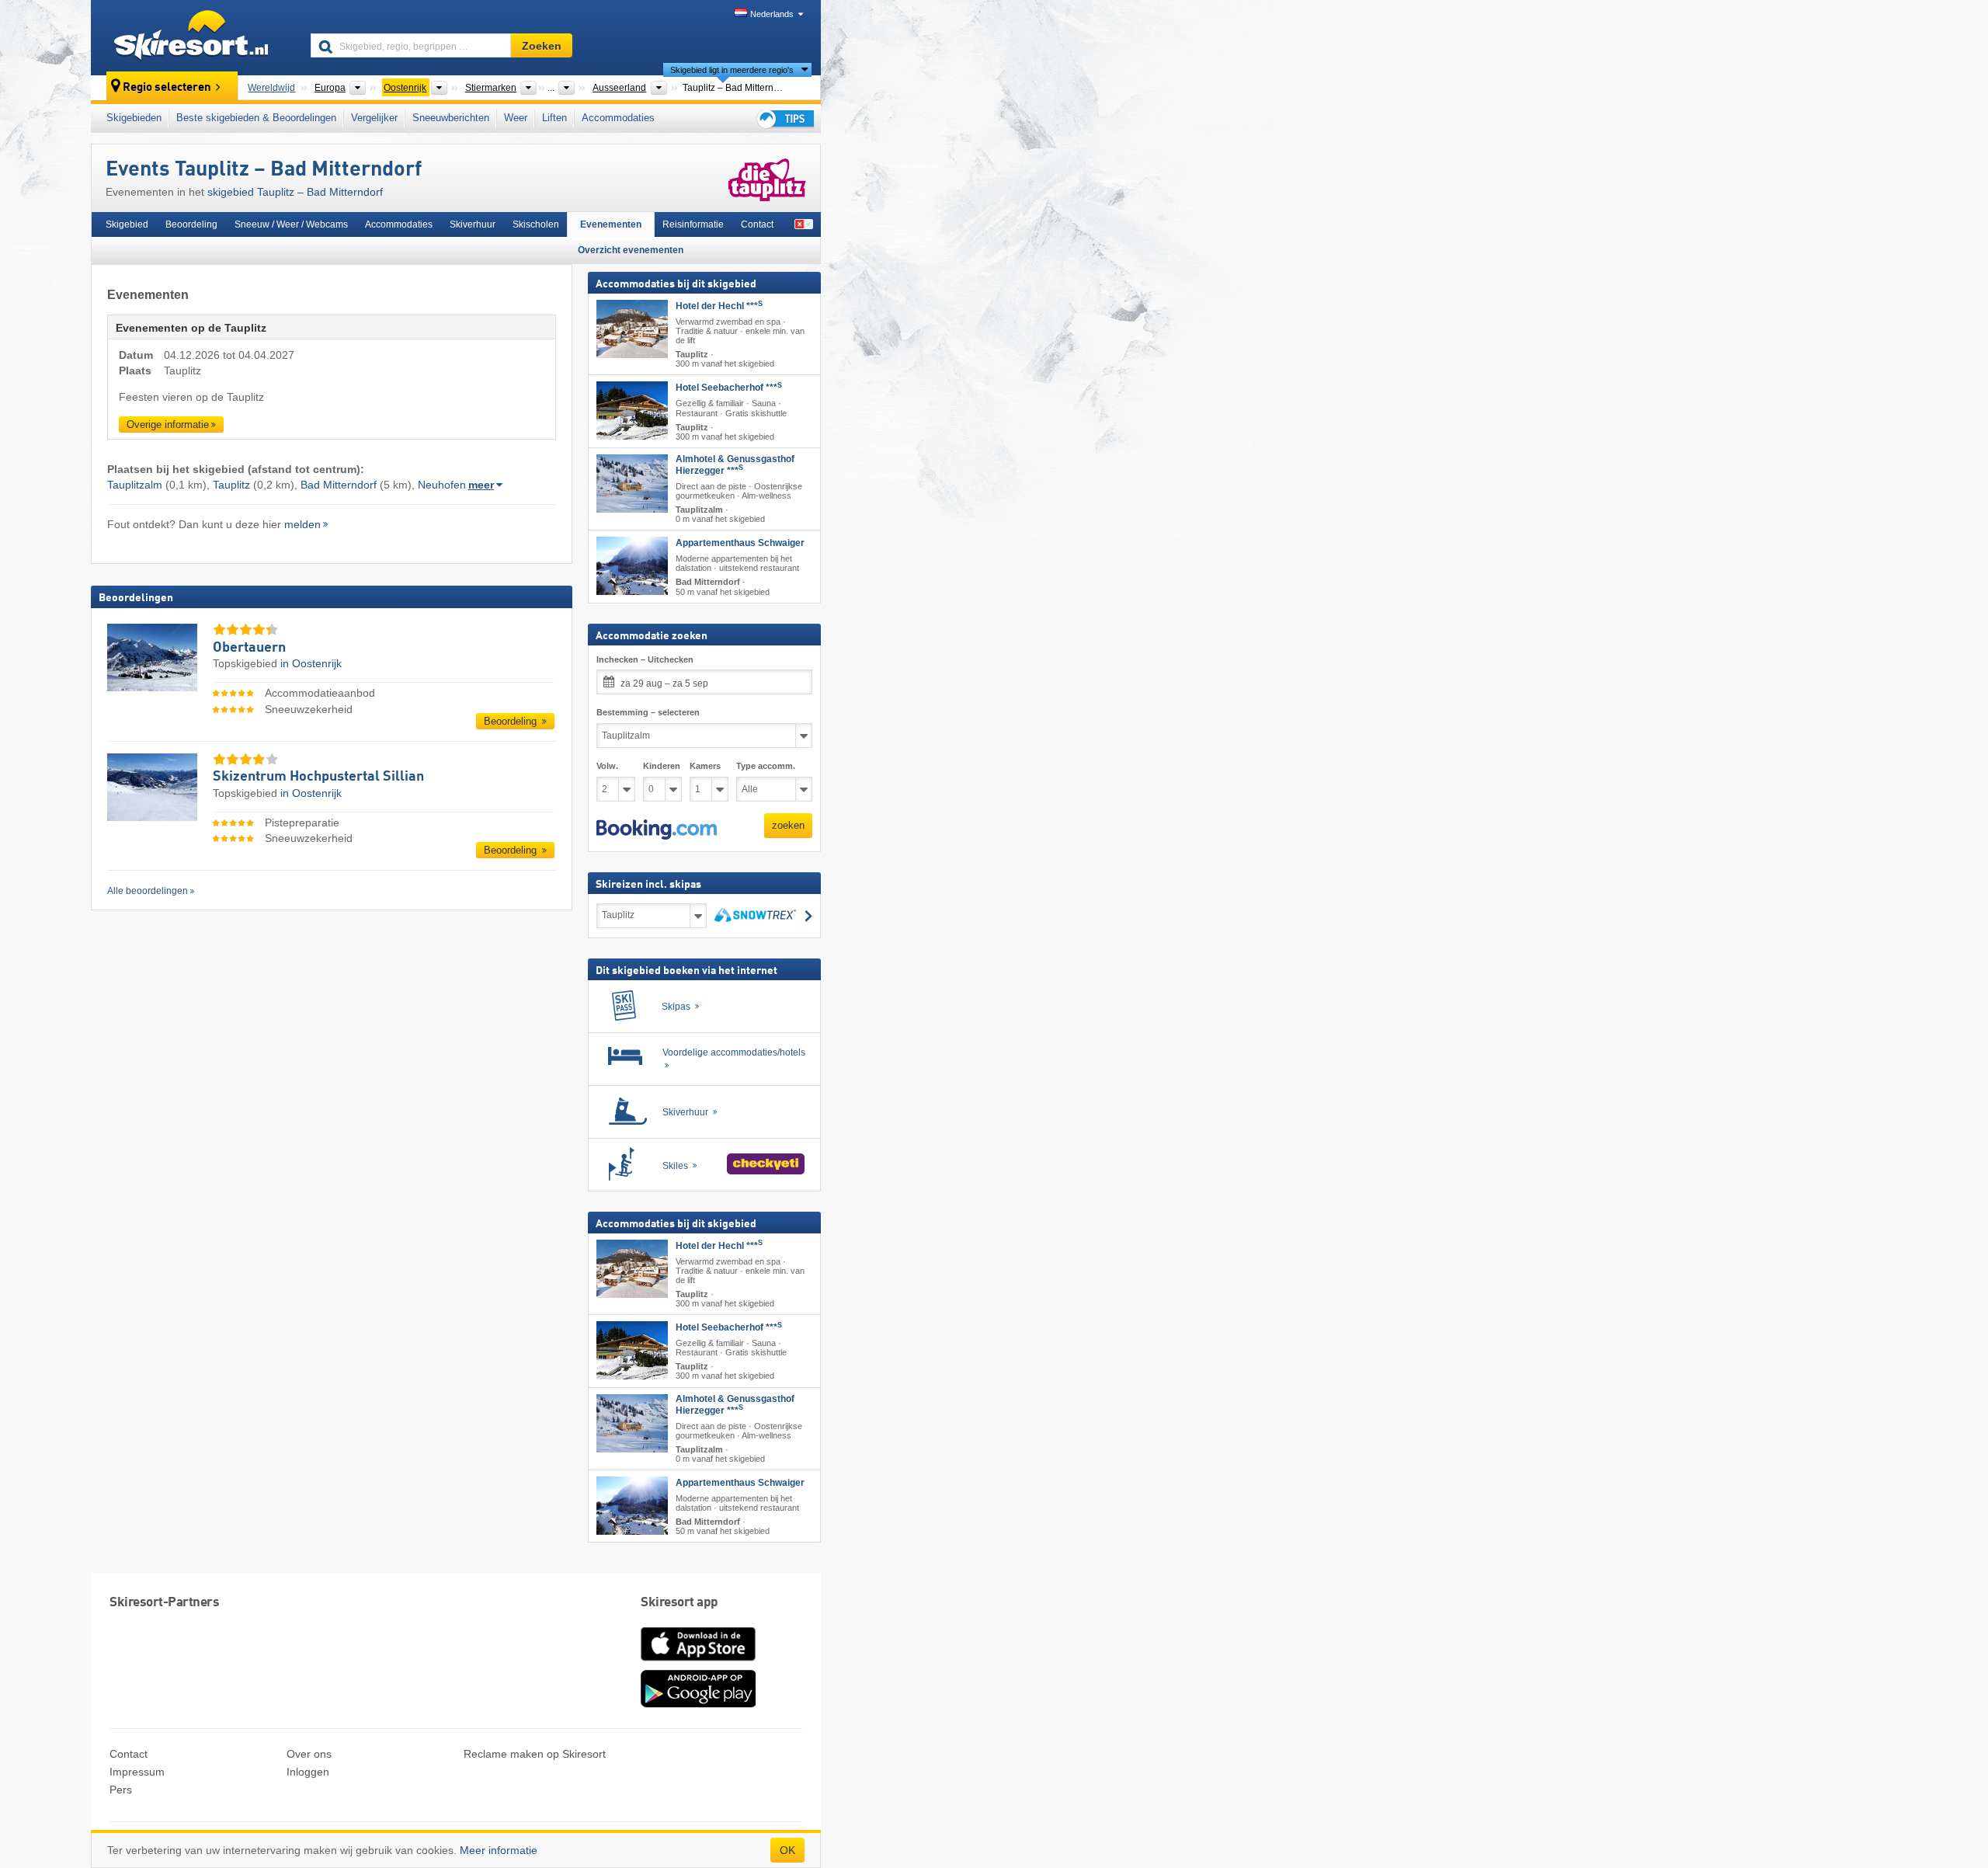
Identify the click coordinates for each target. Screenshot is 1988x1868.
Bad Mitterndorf (339, 485)
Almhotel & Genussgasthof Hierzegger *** (735, 465)
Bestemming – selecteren (648, 712)
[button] (657, 830)
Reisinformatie (693, 224)
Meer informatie (499, 1850)
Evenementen (611, 224)
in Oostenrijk (311, 663)
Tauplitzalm (135, 485)
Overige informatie (168, 424)
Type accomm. (766, 766)
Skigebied (127, 224)
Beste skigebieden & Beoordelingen (256, 118)
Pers (121, 1790)
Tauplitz (231, 485)
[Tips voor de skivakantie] (784, 118)
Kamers (705, 766)
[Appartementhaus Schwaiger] (632, 566)
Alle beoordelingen (148, 891)
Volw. (607, 766)
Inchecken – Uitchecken (645, 659)
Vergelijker (374, 118)
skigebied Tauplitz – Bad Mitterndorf (295, 192)
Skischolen (536, 224)
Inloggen (308, 1772)
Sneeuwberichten (451, 118)
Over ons (309, 1754)
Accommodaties (618, 118)
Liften (554, 118)
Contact (757, 224)
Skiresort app (679, 1603)
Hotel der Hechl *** (719, 306)
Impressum (137, 1772)
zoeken (788, 825)
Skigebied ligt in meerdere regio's (732, 70)
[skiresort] (194, 37)
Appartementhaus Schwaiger (740, 543)
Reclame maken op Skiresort (535, 1754)
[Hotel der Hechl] (632, 329)
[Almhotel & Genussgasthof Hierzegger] (632, 484)
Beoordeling (191, 224)
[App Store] (698, 1662)
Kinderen (662, 766)
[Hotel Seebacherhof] (632, 410)
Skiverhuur (473, 224)
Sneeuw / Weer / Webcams (291, 224)
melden (302, 524)
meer (481, 485)
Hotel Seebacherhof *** (729, 388)
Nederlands (772, 14)
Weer (516, 118)
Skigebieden (134, 118)
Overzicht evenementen (631, 250)
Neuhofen (442, 485)
